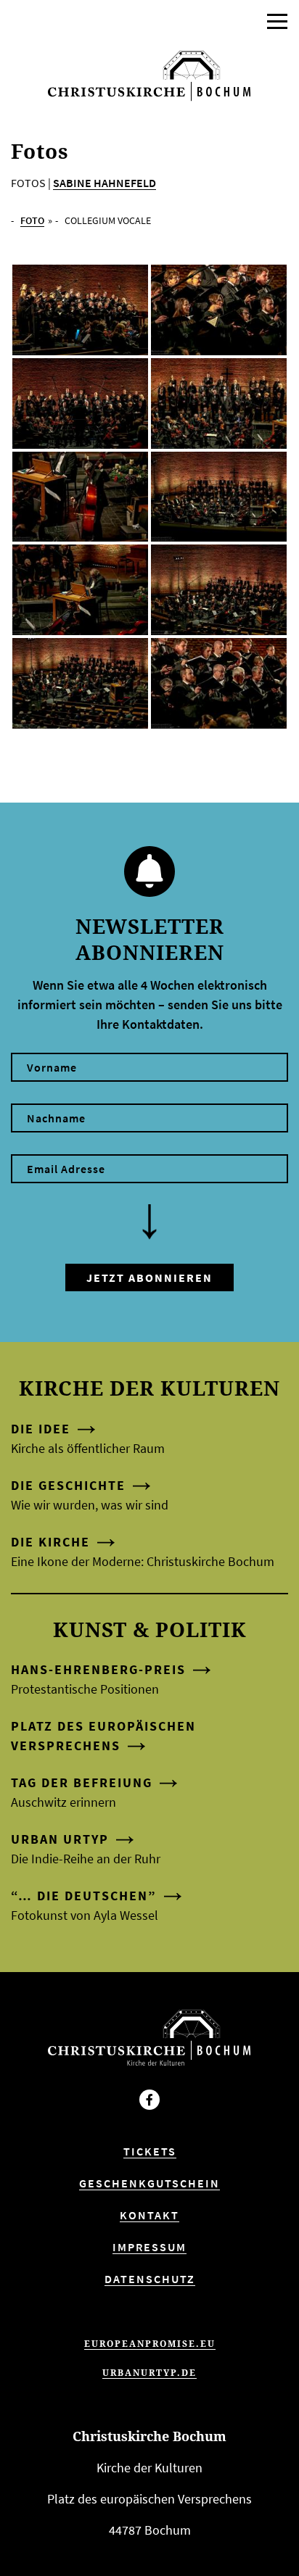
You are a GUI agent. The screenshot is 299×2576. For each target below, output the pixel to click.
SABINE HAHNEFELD (105, 183)
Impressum (149, 2247)
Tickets (150, 2151)
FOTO (32, 220)
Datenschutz (150, 2279)
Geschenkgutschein (149, 2183)
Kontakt (149, 2215)
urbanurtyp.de (149, 2373)
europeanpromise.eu (150, 2344)
